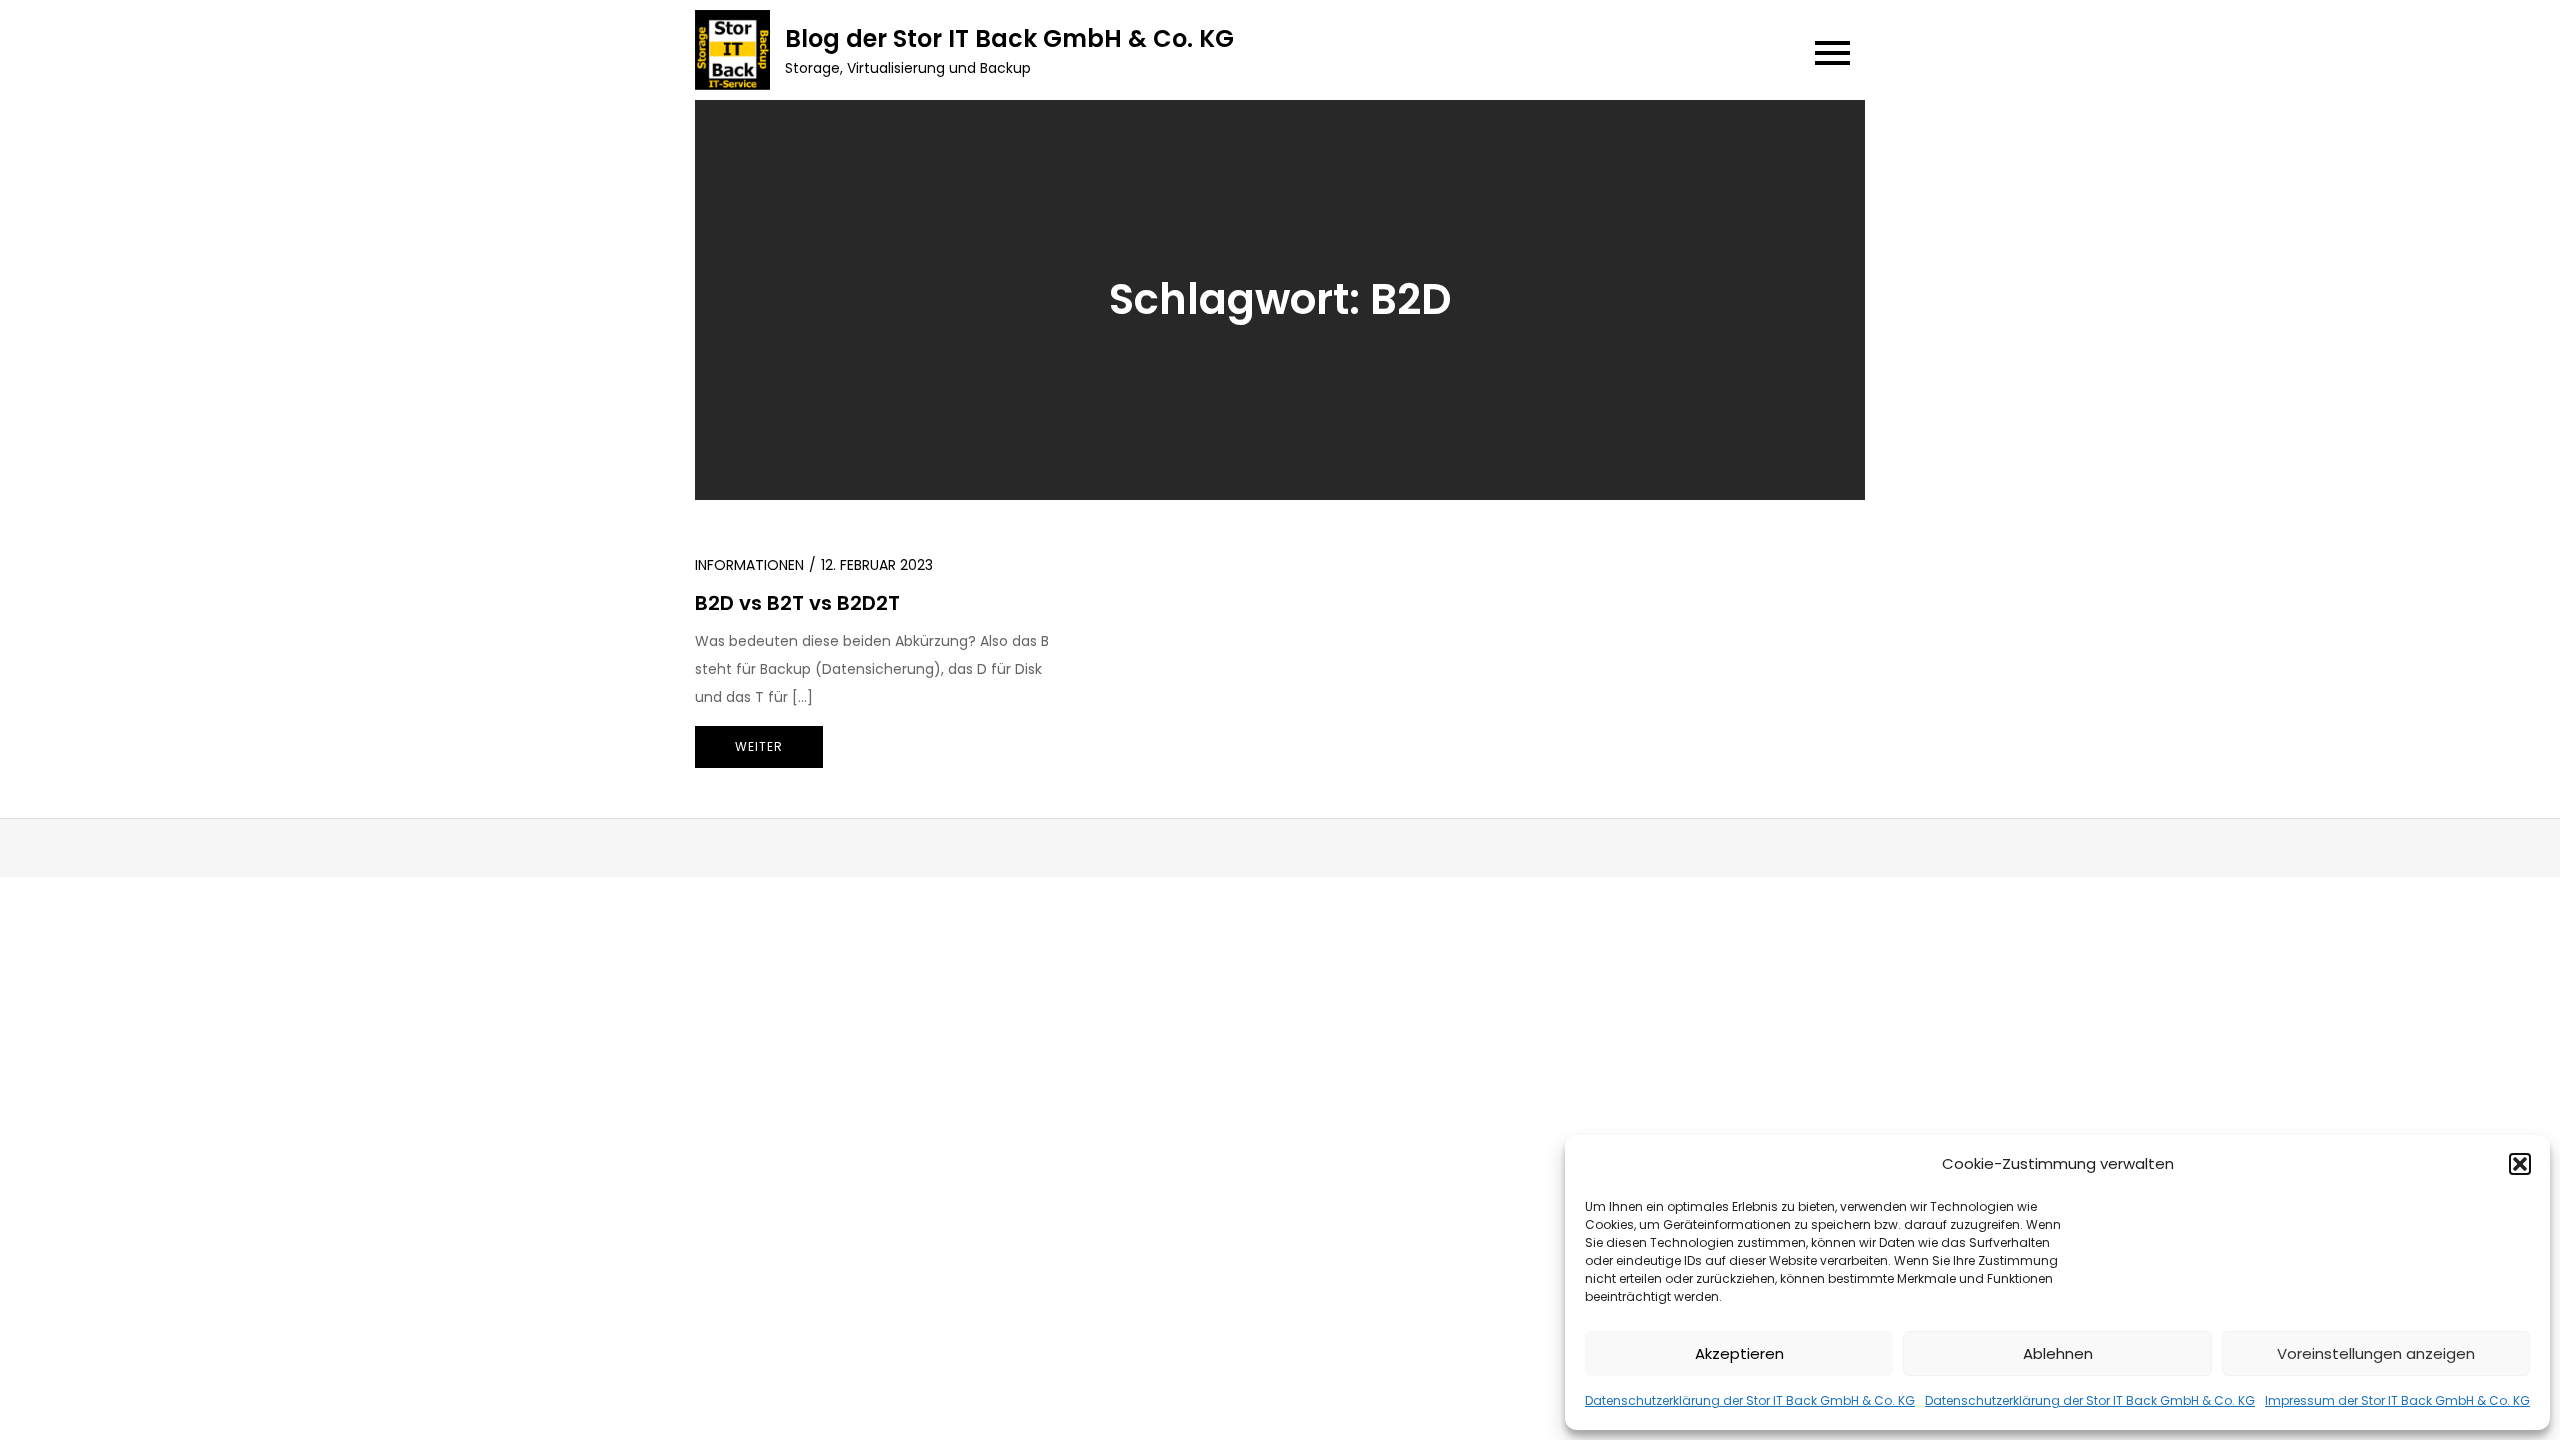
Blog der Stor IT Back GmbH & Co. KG (1009, 38)
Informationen (749, 565)
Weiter (759, 746)
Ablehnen (2058, 1353)
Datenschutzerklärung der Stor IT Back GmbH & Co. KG (1750, 1400)
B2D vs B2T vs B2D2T (797, 603)
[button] (2520, 1164)
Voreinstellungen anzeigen (2376, 1353)
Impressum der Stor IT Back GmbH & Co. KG (2397, 1400)
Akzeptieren (1739, 1353)
